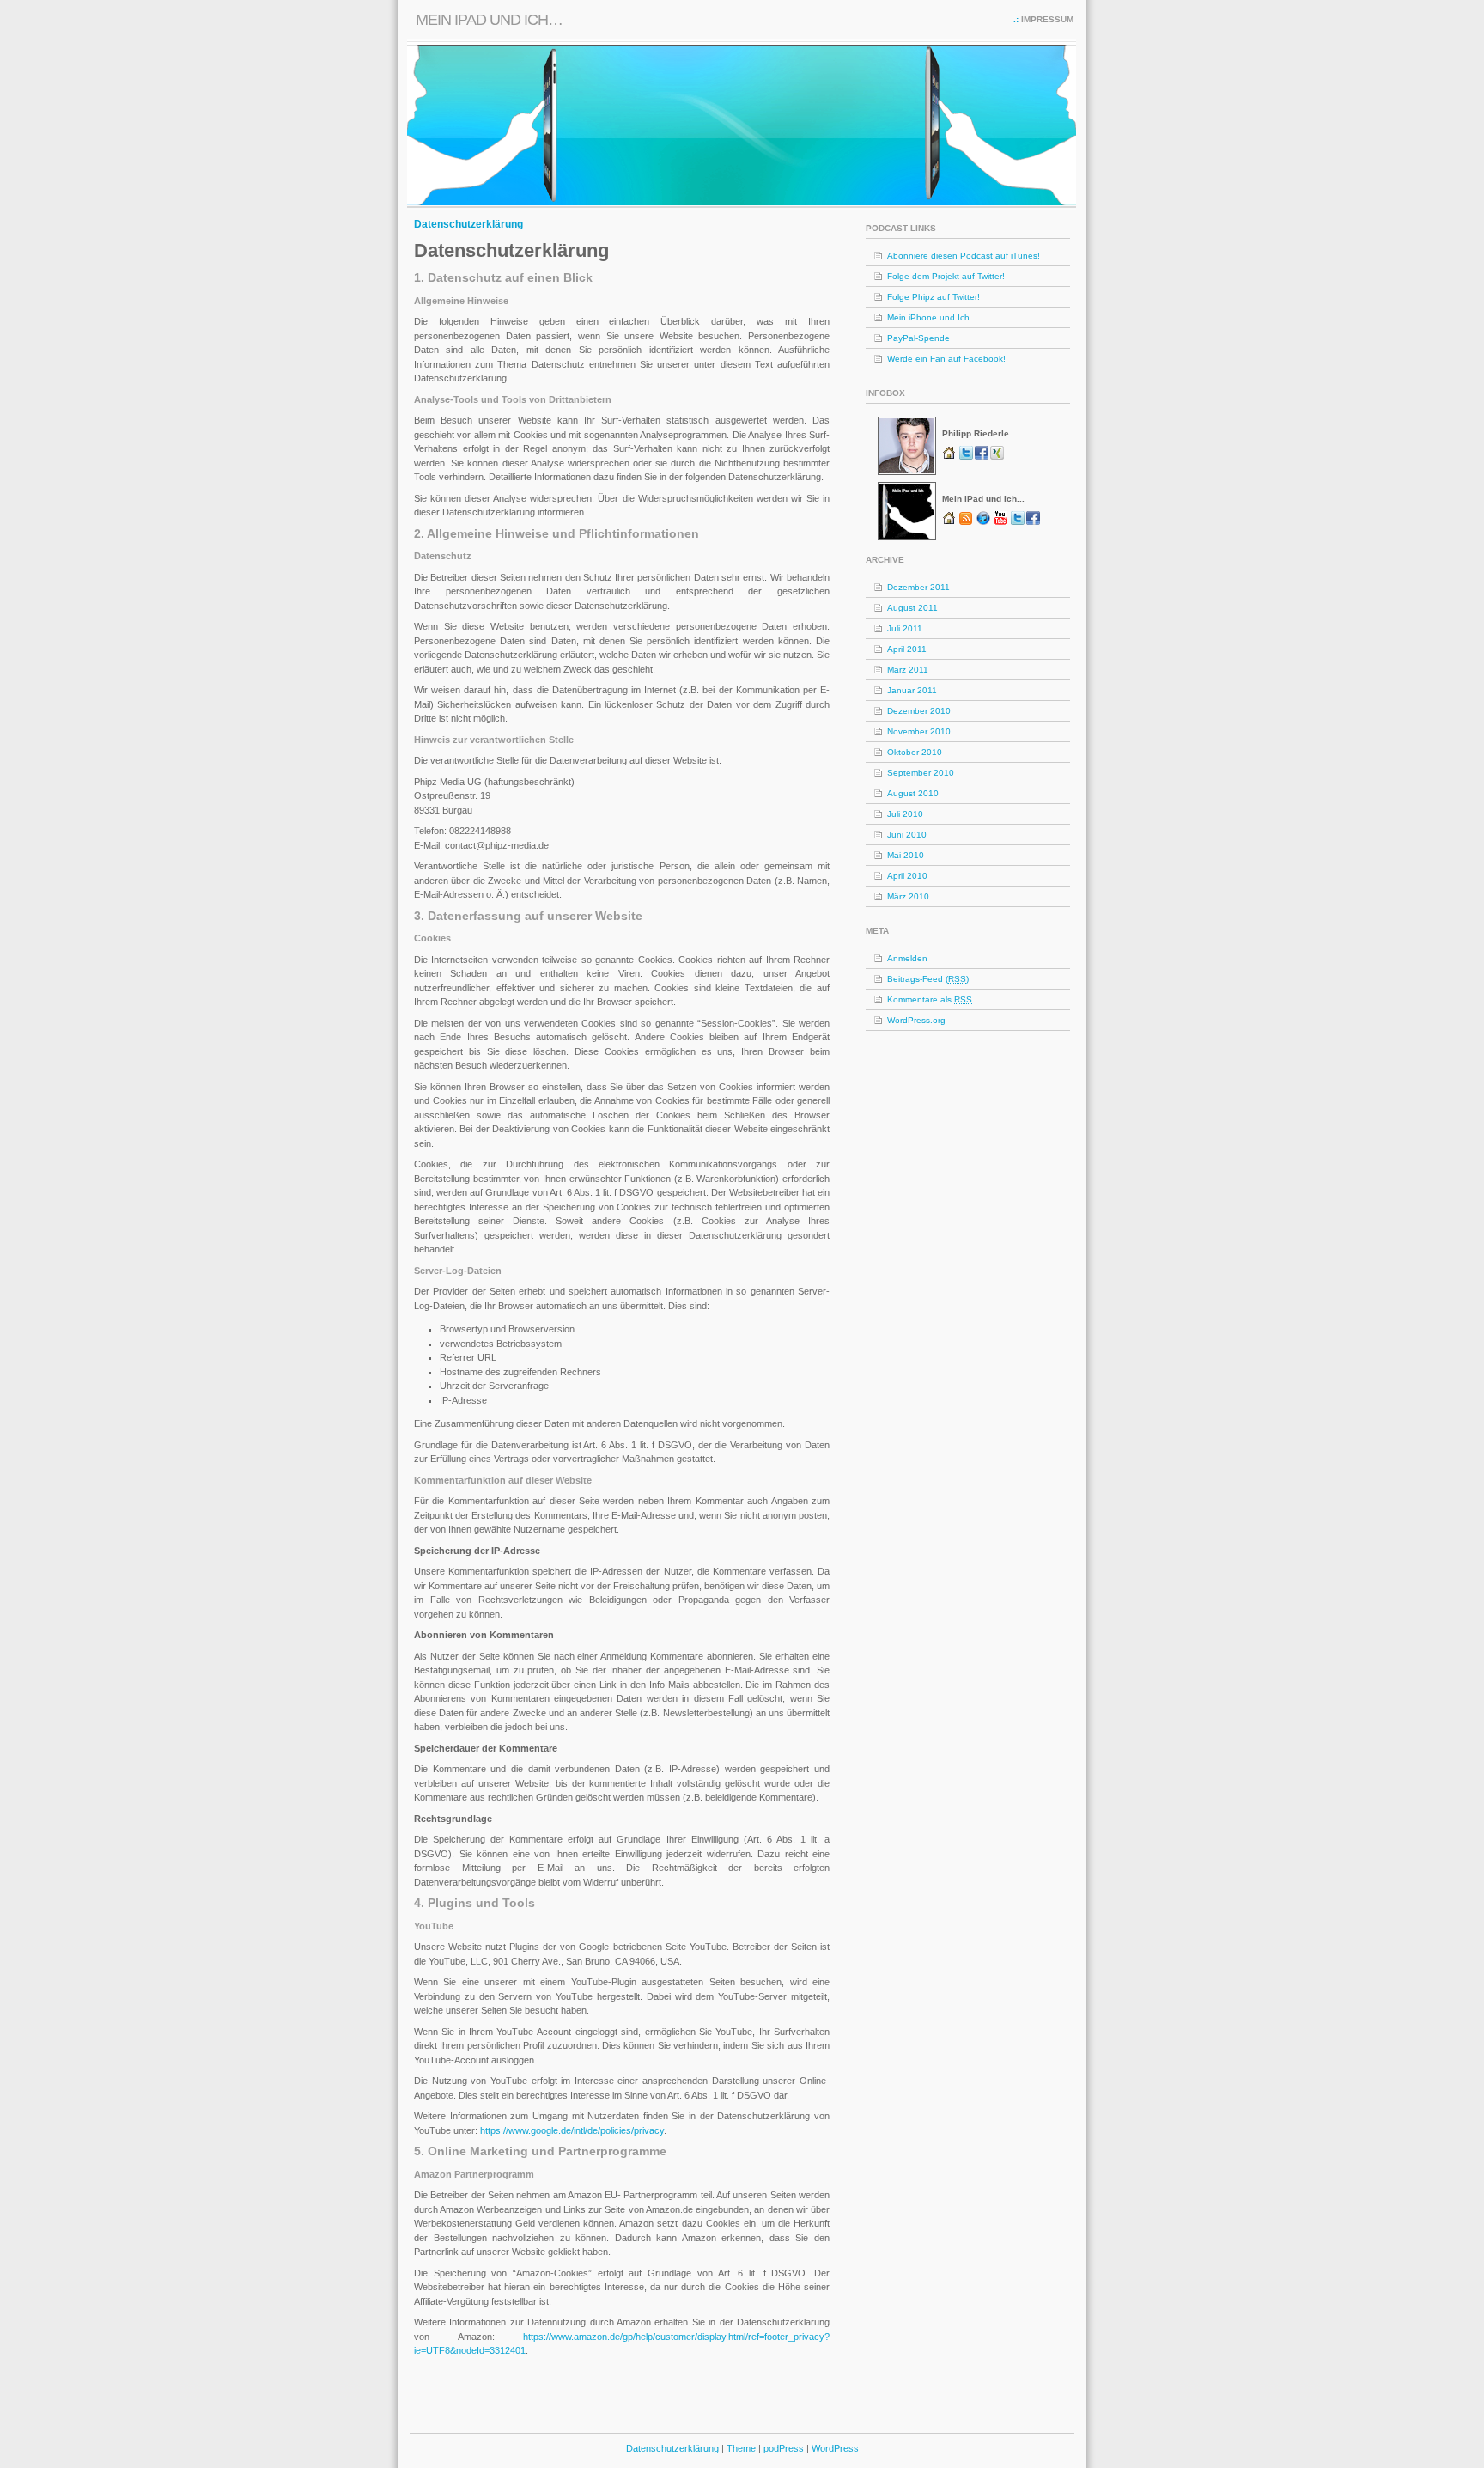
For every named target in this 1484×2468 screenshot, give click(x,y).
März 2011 (908, 670)
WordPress (835, 2448)
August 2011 (912, 608)
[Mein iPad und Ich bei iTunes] (983, 523)
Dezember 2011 (918, 587)
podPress (784, 2448)
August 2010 (913, 793)
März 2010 (908, 896)
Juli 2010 (905, 814)
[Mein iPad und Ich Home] (951, 523)
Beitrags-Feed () (928, 979)
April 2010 (907, 876)
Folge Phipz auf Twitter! (934, 297)
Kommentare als (930, 999)
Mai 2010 (906, 855)
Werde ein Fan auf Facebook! (946, 359)
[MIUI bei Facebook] (1033, 523)
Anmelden (907, 958)
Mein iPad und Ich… (489, 20)
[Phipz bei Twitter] (967, 457)
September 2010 (921, 773)
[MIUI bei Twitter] (1019, 523)
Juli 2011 (905, 628)
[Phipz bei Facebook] (982, 457)
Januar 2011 (912, 690)
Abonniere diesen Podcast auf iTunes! (964, 256)
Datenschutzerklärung (468, 224)
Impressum (1047, 19)
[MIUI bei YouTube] (1002, 523)
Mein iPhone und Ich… (933, 317)
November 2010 (919, 731)
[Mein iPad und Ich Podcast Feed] (966, 523)
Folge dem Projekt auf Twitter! (946, 276)
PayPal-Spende (918, 338)
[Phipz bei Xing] (997, 457)
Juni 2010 (907, 835)
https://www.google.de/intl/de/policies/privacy (572, 2130)
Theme (742, 2448)
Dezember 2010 (919, 711)
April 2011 (907, 649)
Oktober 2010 (915, 752)
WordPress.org (916, 1020)
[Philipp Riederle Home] (951, 457)
